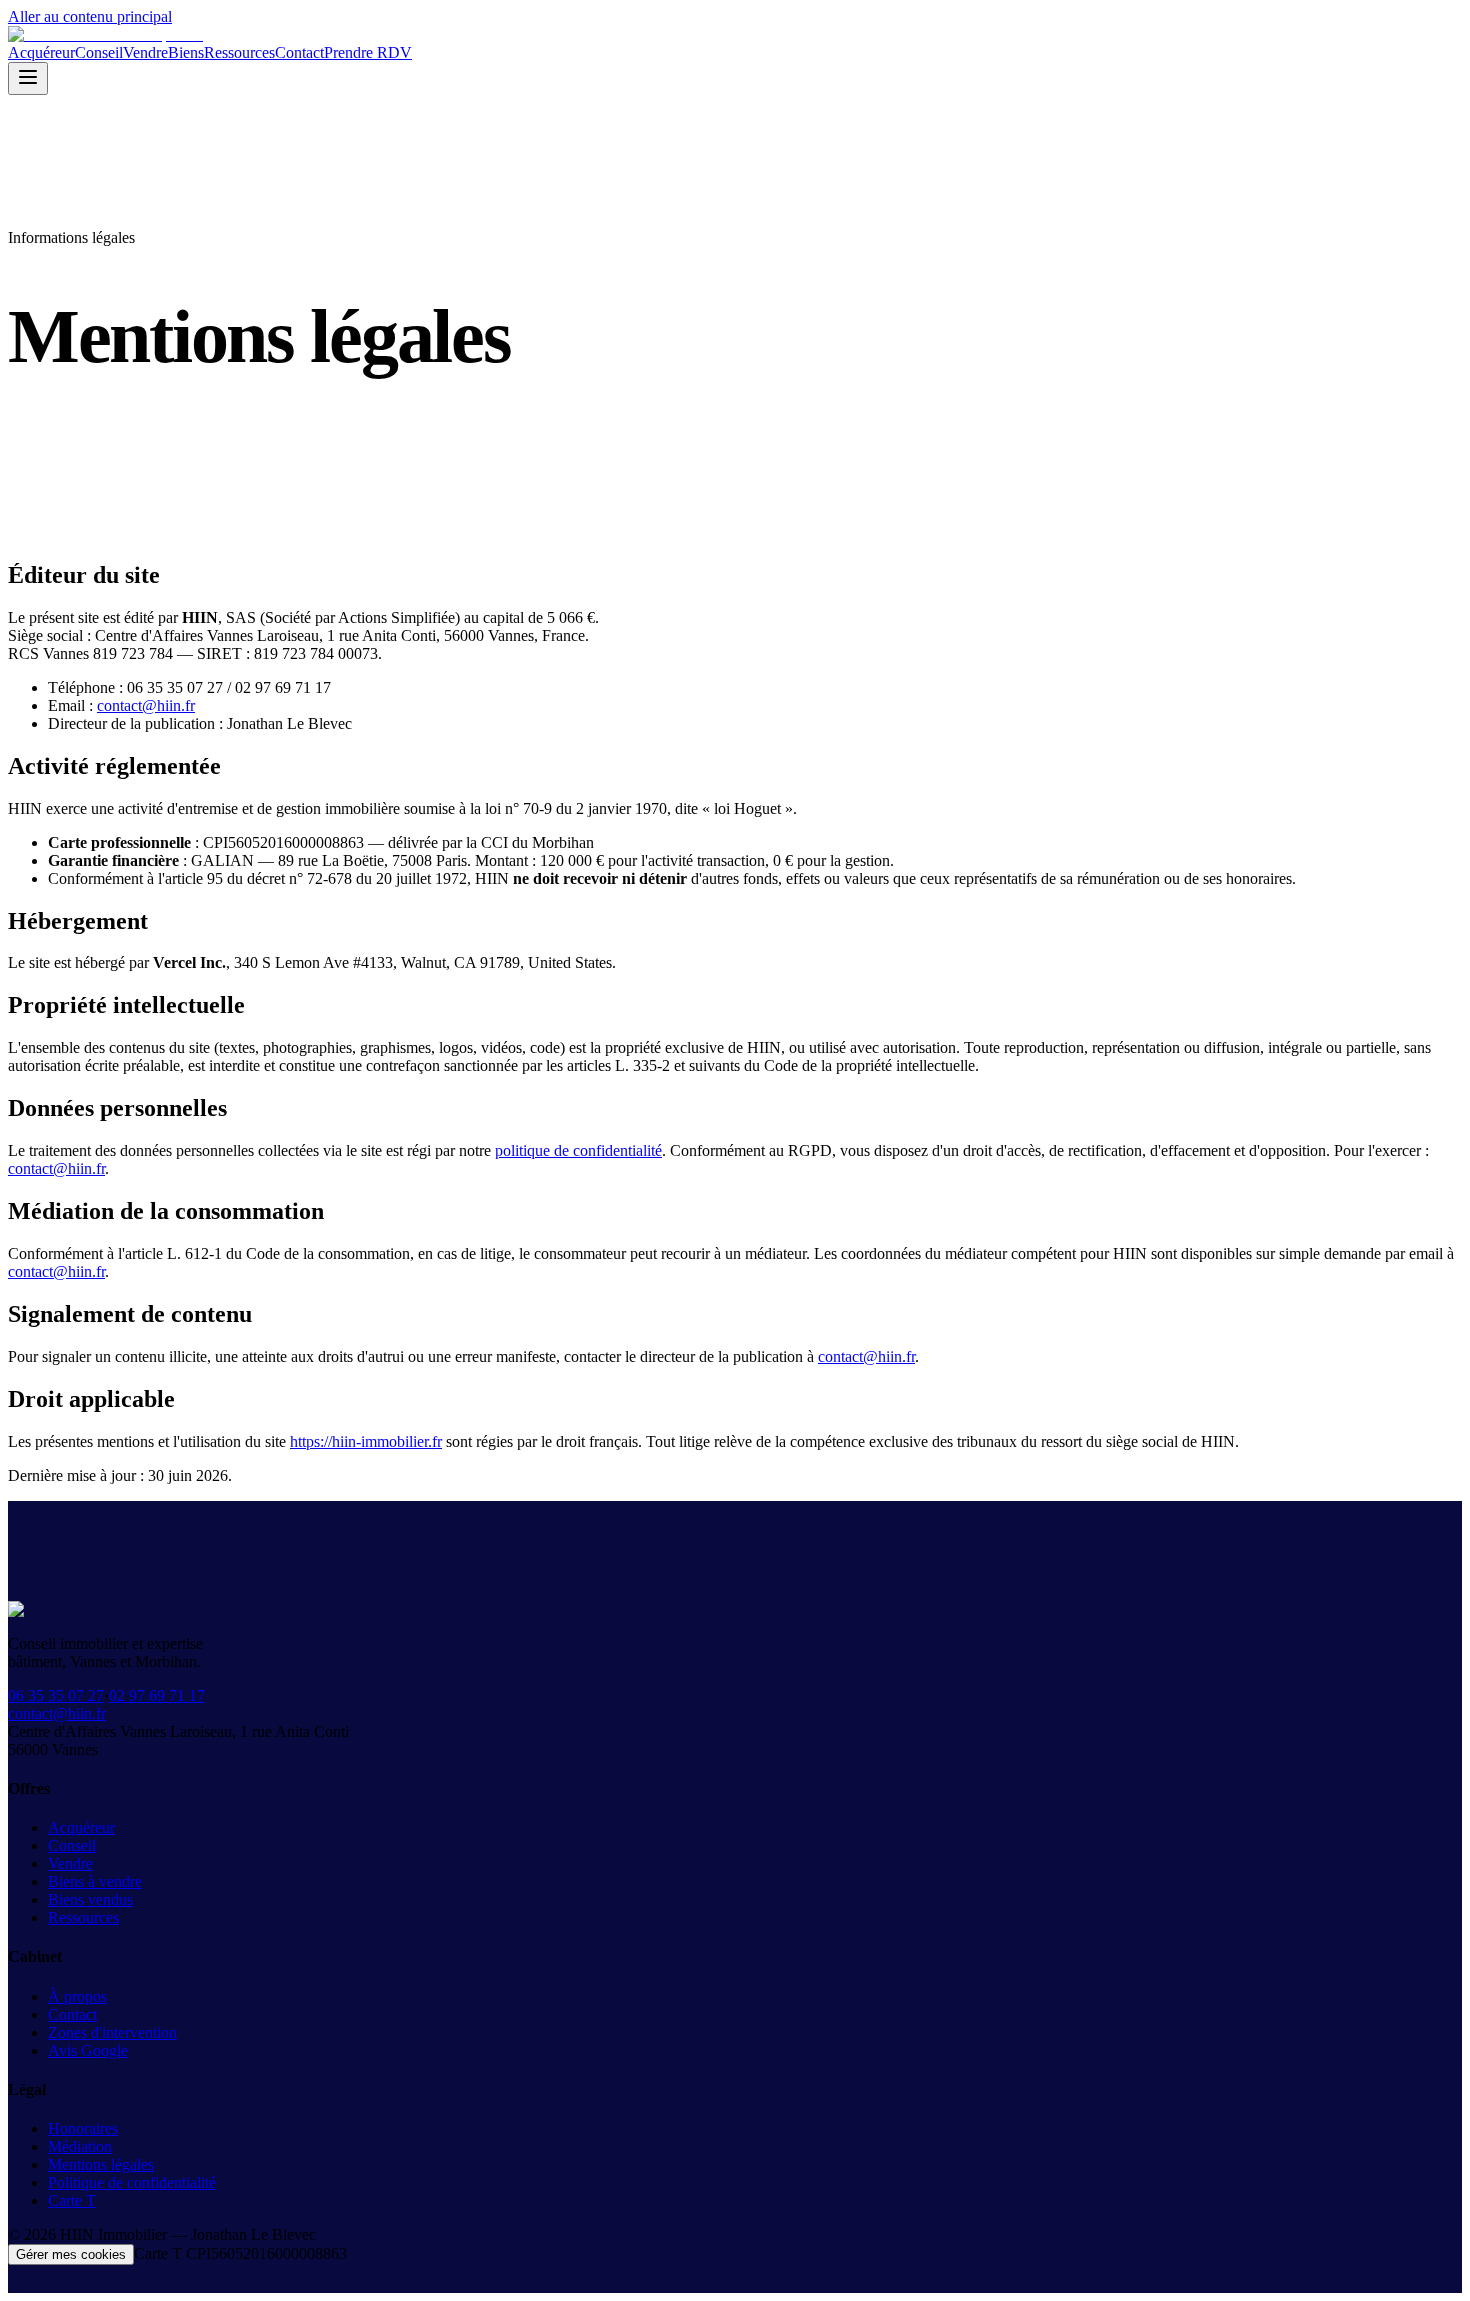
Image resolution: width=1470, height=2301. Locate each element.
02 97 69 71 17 (157, 1695)
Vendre (145, 52)
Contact (299, 52)
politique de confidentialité (578, 1150)
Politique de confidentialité (132, 2182)
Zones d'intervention (112, 2032)
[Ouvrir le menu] (28, 78)
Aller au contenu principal (90, 16)
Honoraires (83, 2128)
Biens (186, 52)
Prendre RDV (368, 52)
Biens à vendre (95, 1881)
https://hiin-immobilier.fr (366, 1441)
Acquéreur (41, 52)
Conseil (99, 52)
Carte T (72, 2200)
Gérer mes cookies (71, 2254)
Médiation (80, 2146)
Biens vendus (90, 1899)
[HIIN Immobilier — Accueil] (105, 34)
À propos (77, 1996)
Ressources (239, 52)
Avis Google (88, 2050)
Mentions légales (101, 2164)
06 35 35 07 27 (56, 1695)
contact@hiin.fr (146, 705)
